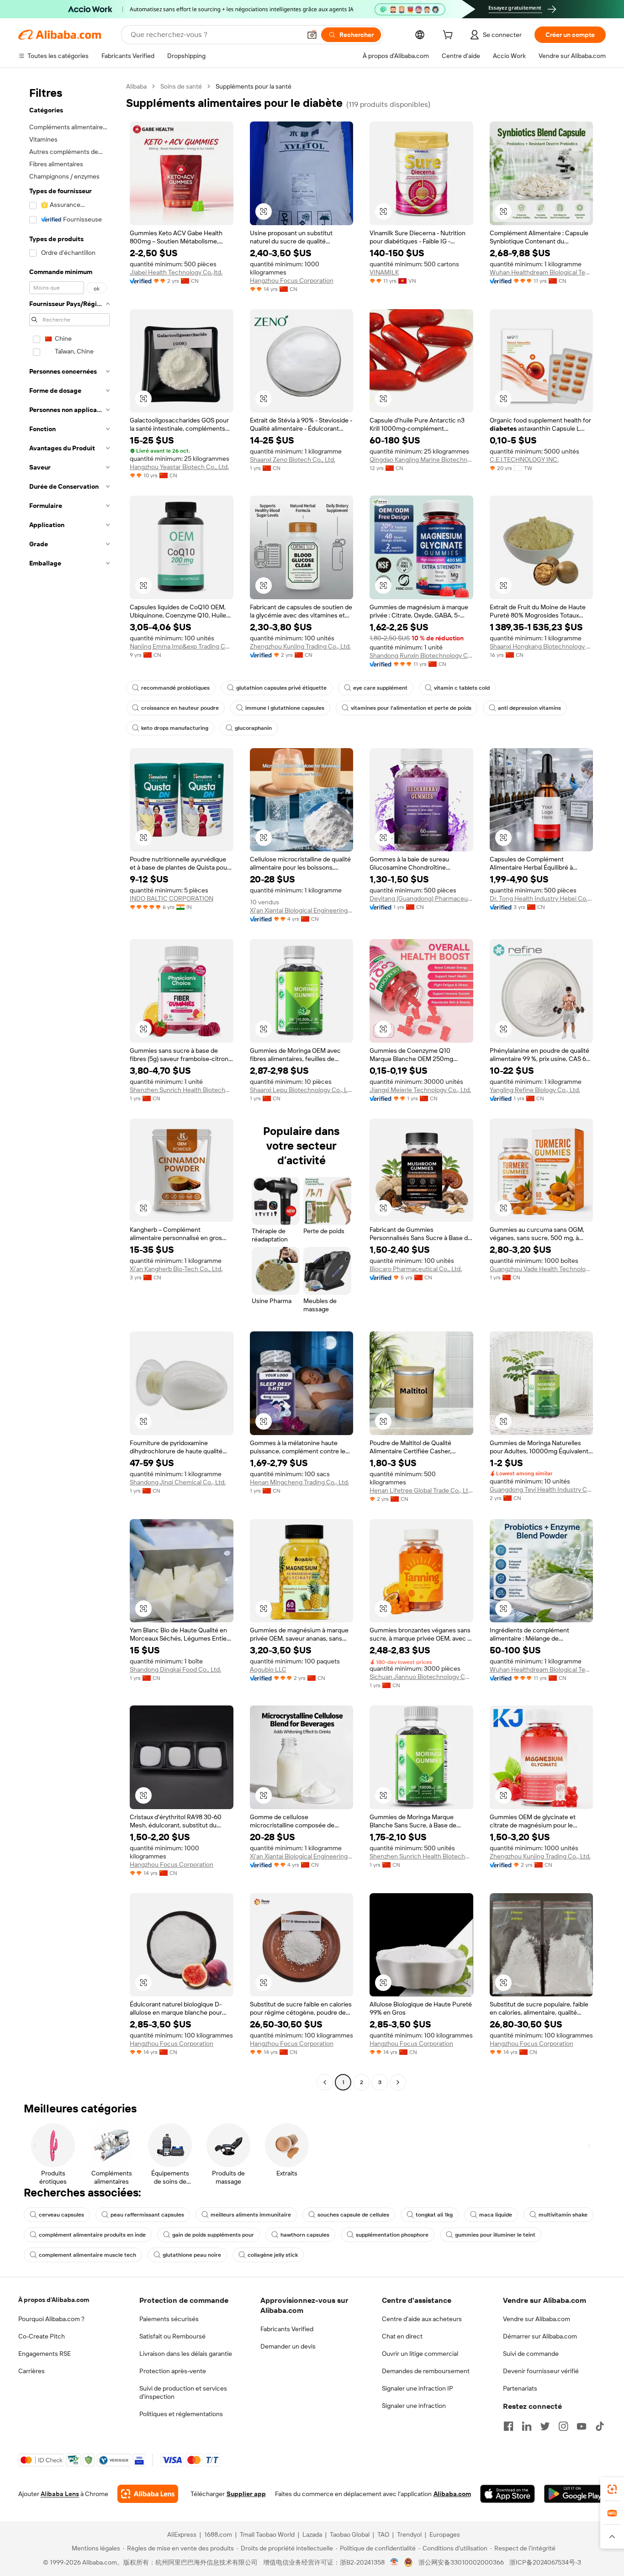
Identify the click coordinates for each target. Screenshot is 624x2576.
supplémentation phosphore (392, 2235)
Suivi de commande (531, 2354)
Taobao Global (350, 2534)
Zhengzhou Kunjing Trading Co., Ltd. (300, 646)
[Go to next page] (398, 2082)
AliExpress (182, 2534)
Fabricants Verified (287, 2329)
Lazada (312, 2534)
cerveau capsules (61, 2215)
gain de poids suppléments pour (213, 2235)
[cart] (449, 36)
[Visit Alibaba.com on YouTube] (582, 2426)
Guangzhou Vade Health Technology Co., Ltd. (542, 1269)
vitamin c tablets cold (462, 688)
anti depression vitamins (529, 708)
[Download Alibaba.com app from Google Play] (575, 2494)
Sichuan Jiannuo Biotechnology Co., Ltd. (421, 1677)
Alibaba (136, 86)
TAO (383, 2534)
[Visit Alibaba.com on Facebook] (508, 2426)
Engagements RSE (45, 2354)
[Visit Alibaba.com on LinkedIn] (527, 2426)
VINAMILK (384, 272)
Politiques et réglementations (181, 2414)
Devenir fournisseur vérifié (541, 2371)
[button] (312, 35)
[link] (612, 2489)
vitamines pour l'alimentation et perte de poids (411, 708)
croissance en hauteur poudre (180, 708)
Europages (445, 2534)
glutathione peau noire (192, 2255)
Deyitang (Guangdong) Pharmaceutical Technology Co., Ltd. (421, 898)
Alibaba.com (452, 2494)
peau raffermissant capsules (147, 2215)
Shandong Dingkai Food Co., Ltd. (175, 1669)
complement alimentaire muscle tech (87, 2255)
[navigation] (69, 1085)
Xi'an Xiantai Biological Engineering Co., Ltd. (302, 910)
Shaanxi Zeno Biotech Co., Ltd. (293, 459)
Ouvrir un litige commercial (420, 2354)
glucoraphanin (253, 728)
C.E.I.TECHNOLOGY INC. (524, 459)
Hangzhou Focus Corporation (292, 280)
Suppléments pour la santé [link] (254, 86)
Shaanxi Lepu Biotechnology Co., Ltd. (302, 1090)
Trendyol (409, 2534)
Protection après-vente (173, 2371)
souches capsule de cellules (353, 2215)
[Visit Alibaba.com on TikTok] (600, 2426)
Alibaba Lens (60, 2494)
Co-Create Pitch (42, 2336)
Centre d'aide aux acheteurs (422, 2319)
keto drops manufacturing (175, 728)
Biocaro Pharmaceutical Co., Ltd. (416, 1269)
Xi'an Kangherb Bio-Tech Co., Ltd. (176, 1269)
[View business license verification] (394, 2562)
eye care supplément (380, 688)
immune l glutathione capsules (285, 708)
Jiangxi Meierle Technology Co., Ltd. (420, 1090)
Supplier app (246, 2494)
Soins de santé (181, 86)
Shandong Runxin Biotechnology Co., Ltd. (421, 655)
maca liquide (496, 2215)
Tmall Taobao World (267, 2534)
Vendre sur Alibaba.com (537, 2319)
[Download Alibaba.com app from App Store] (508, 2494)
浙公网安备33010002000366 (461, 2562)
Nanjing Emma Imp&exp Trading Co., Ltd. (182, 646)
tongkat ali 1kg (434, 2215)
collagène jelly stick (273, 2255)
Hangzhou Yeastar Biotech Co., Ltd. (179, 467)
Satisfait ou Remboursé (172, 2336)
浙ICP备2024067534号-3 (545, 2562)
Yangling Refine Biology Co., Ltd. (535, 1090)
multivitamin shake (563, 2215)
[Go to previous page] (325, 2082)
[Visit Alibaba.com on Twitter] (545, 2426)
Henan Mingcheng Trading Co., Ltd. (299, 1482)
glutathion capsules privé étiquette (281, 688)
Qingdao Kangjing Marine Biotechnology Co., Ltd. (421, 459)
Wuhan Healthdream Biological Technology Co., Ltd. (542, 272)
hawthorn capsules (305, 2235)
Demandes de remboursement (426, 2371)
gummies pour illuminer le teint (495, 2235)
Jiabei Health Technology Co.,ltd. (176, 272)
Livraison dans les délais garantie (186, 2354)
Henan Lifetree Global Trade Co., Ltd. (421, 1490)
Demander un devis (288, 2346)
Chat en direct (402, 2336)
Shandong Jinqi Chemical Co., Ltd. (178, 1482)
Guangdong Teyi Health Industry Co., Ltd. (542, 1489)
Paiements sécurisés (169, 2319)
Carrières (32, 2371)
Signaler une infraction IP (418, 2388)
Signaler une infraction (414, 2406)
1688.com (218, 2534)
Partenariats (520, 2388)
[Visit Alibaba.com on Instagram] (563, 2426)
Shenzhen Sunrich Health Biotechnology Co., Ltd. (182, 1090)
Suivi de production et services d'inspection (183, 2392)
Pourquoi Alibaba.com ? (51, 2319)
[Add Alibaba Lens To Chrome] (148, 2494)
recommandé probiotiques (175, 688)
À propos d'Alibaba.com (54, 2300)
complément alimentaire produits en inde (92, 2235)
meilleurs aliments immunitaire (251, 2215)
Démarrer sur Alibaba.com (540, 2336)
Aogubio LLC (268, 1669)
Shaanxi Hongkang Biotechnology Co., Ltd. (542, 646)
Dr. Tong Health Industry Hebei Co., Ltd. (542, 898)
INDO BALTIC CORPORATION (172, 898)
